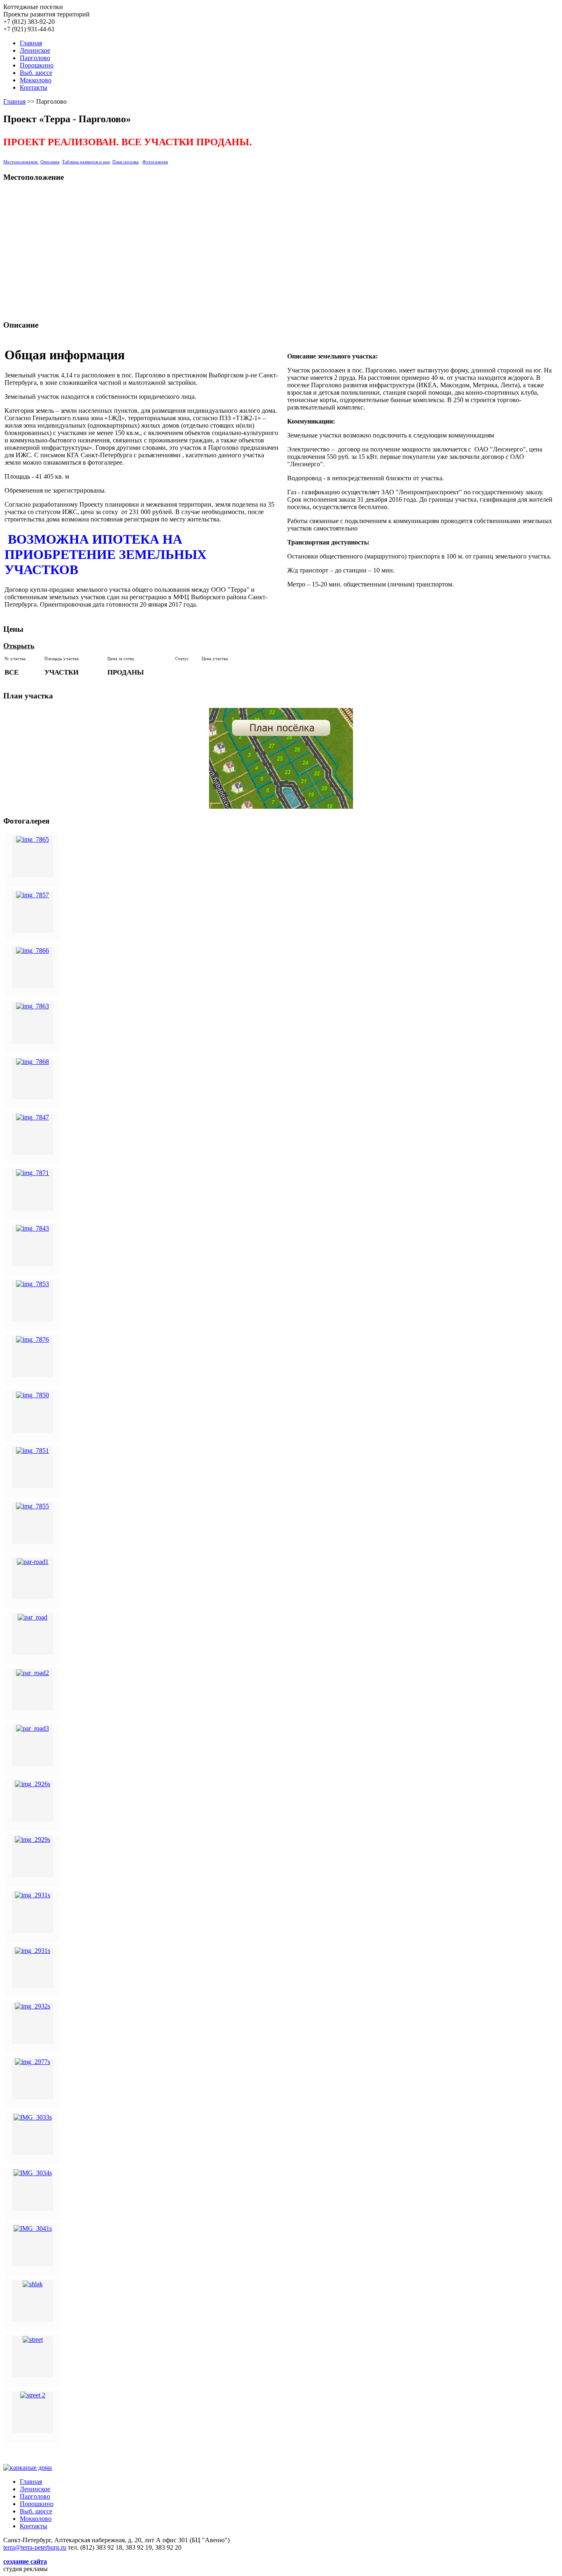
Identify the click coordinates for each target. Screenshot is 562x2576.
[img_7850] (33, 1395)
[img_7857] (33, 895)
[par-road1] (33, 1562)
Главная (31, 43)
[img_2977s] (33, 2062)
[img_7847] (33, 1117)
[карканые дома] (28, 2468)
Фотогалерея (155, 162)
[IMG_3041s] (33, 2228)
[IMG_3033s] (33, 2117)
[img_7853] (33, 1284)
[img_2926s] (33, 1784)
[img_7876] (33, 1339)
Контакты (34, 87)
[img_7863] (33, 1006)
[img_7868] (33, 1062)
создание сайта (25, 2561)
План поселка (125, 162)
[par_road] (33, 1617)
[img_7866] (33, 951)
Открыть (19, 646)
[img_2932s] (33, 2006)
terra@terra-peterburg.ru (35, 2547)
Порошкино (37, 65)
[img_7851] (33, 1451)
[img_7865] (33, 839)
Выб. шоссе (36, 73)
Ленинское (35, 50)
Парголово (35, 58)
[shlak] (33, 2284)
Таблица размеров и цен (86, 162)
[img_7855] (33, 1506)
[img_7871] (33, 1173)
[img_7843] (33, 1228)
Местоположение (21, 162)
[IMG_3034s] (33, 2173)
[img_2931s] (33, 1895)
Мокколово (36, 80)
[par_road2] (33, 1673)
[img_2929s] (33, 1840)
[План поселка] (281, 758)
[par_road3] (33, 1728)
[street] (33, 2340)
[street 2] (33, 2395)
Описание (50, 162)
